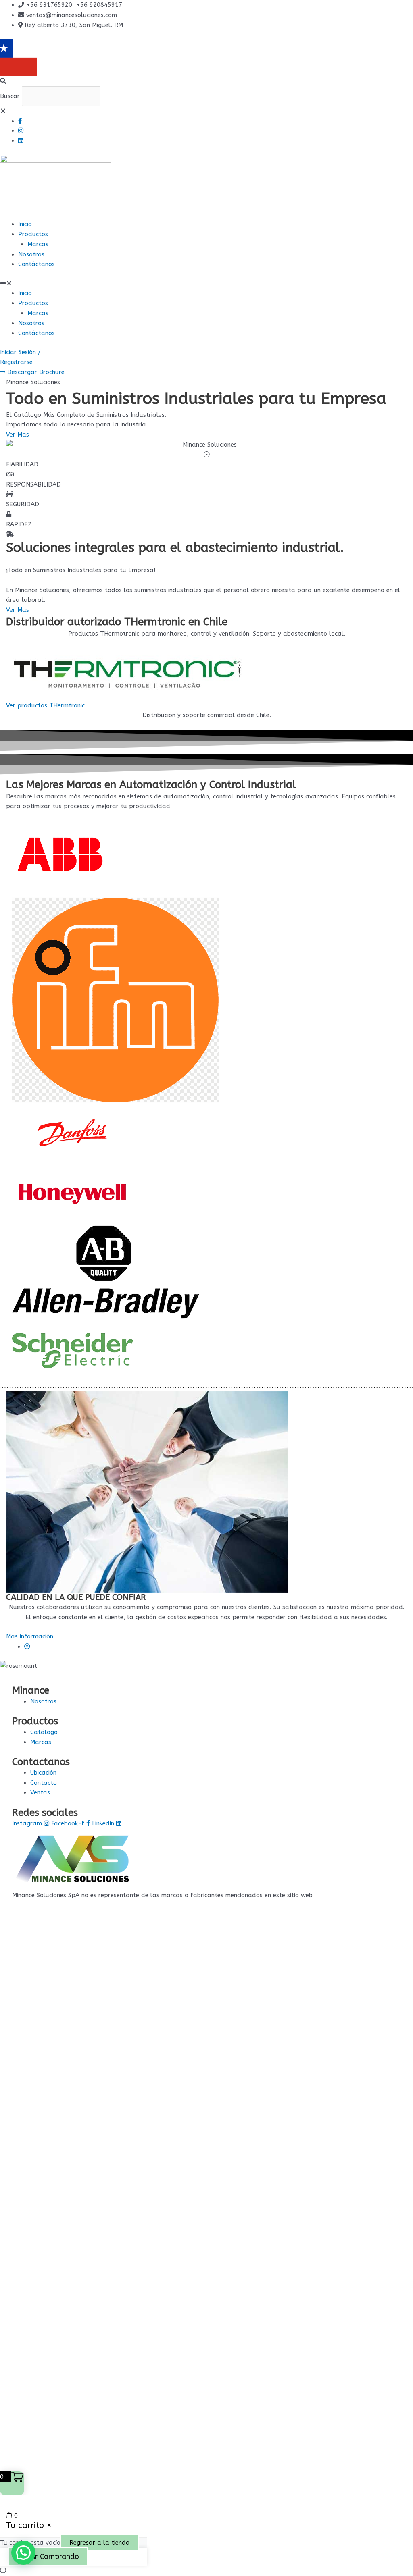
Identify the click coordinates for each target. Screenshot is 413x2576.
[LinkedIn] (21, 141)
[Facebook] (20, 121)
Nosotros (31, 254)
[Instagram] (21, 131)
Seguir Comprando (48, 2557)
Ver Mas (18, 610)
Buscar (10, 96)
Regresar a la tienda (100, 2543)
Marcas (38, 244)
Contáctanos (37, 264)
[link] (27, 1647)
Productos (33, 234)
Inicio (25, 224)
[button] (206, 81)
